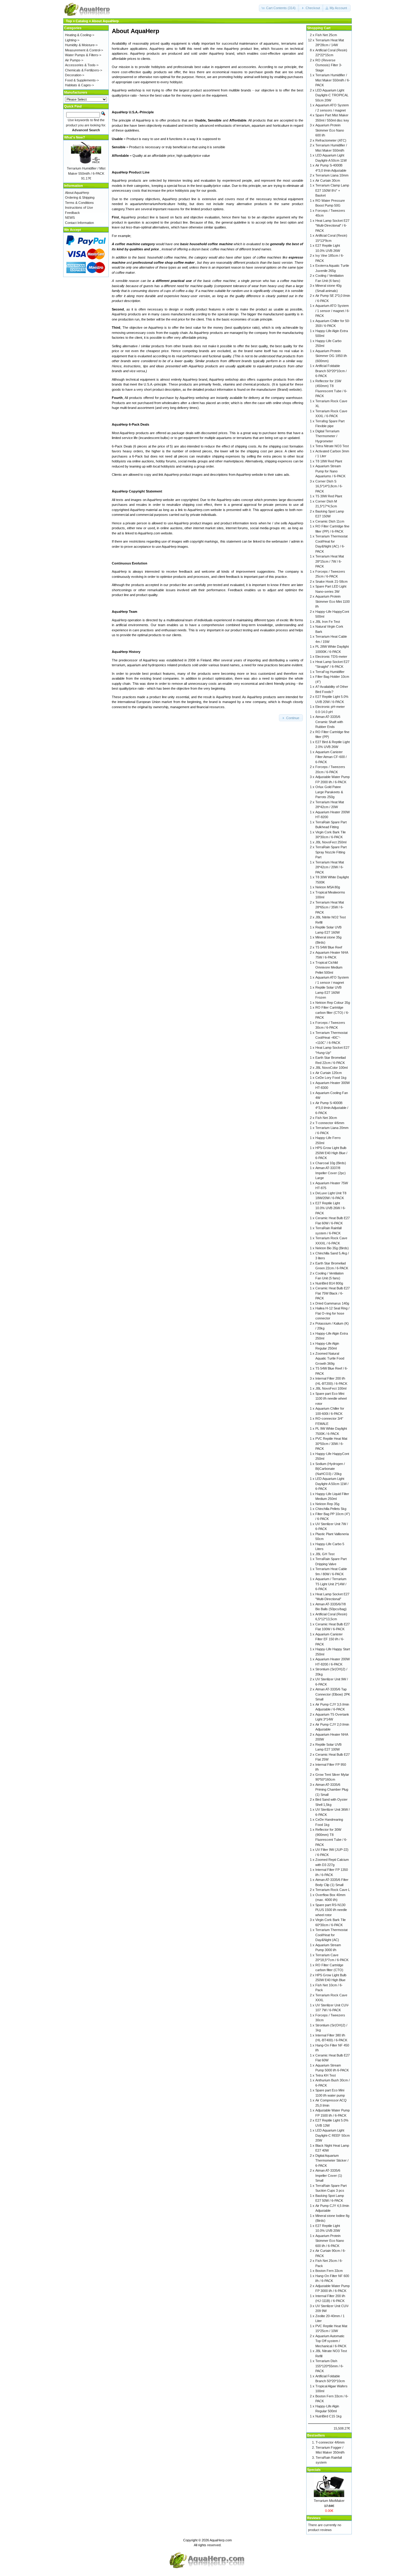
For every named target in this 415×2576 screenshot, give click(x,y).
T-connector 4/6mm (330, 1123)
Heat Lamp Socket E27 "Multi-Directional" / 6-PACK (332, 226)
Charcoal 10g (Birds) (331, 1163)
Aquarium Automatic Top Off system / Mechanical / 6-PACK (331, 2341)
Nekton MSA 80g (328, 887)
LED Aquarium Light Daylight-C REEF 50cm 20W (333, 2135)
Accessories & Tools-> (82, 65)
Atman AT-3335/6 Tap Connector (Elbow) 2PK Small (333, 1694)
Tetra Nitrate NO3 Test (332, 446)
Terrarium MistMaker (329, 2501)
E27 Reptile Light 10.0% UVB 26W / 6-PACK (331, 1208)
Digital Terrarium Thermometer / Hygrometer (327, 436)
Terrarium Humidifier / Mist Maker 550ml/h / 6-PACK (333, 80)
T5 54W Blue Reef (329, 947)
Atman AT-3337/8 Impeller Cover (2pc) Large (331, 1173)
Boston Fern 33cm (329, 2271)
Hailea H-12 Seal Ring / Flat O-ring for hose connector (332, 1313)
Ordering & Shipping (80, 197)
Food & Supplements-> (82, 80)
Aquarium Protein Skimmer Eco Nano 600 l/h (330, 130)
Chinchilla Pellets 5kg (331, 1509)
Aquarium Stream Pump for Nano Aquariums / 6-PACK (330, 471)
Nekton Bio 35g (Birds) (332, 1248)
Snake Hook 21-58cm (331, 581)
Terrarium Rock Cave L (333, 1890)
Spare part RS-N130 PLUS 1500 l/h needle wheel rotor (331, 1910)
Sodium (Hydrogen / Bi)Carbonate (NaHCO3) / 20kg (330, 1469)
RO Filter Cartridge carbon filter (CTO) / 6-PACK (332, 1012)
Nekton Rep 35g (327, 1504)
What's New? (75, 137)
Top (69, 21)
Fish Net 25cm (326, 35)
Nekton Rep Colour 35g (333, 1003)
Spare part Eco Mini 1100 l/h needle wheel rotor (331, 1399)
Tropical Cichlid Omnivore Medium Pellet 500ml (329, 967)
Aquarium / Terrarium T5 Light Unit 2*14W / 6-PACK (331, 1584)
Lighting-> (72, 40)
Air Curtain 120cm (329, 1073)
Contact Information (79, 223)
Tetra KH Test (326, 2075)
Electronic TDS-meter (331, 657)
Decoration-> (75, 75)
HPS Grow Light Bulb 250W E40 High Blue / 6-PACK (331, 1153)
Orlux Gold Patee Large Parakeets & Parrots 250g (329, 792)
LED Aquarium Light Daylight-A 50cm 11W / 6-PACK (332, 1484)
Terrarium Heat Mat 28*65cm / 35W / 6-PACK (330, 907)
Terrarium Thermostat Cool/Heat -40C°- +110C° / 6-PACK (331, 1038)
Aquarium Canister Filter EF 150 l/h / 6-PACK (330, 1639)
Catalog (82, 21)
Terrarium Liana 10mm (332, 175)
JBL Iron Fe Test (328, 622)
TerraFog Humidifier (330, 672)
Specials (314, 2470)
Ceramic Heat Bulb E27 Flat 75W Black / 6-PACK (333, 1293)
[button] (279, 8)
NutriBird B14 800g (329, 1283)
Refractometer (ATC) (331, 140)
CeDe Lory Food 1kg (331, 1078)
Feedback (72, 213)
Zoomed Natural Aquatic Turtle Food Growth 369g (330, 1358)
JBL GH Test (325, 1554)
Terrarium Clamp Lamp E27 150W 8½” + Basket (332, 190)
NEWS (70, 218)
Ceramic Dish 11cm (330, 521)
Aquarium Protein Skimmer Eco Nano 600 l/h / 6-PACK (330, 2241)
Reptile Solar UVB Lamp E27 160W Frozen (328, 992)
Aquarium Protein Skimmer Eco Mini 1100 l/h (333, 601)
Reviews (314, 2518)
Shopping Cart (319, 28)
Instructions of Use (79, 208)
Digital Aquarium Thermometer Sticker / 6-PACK (332, 2161)
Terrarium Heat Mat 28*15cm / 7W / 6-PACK (330, 561)
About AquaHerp (105, 21)
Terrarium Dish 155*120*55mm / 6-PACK (329, 2366)
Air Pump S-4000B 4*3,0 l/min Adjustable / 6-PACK (332, 1108)
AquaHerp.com (221, 2540)
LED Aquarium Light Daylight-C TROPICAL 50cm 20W (332, 95)
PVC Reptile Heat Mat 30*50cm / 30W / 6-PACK (331, 1444)
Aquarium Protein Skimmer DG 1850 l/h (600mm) (331, 356)
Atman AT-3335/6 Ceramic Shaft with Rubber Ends (329, 722)
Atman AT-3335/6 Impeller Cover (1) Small (329, 2175)
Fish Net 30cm (326, 1118)
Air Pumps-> (74, 60)
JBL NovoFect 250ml (331, 842)
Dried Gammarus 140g (332, 1303)
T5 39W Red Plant (329, 496)
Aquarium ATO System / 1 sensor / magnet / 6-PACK (333, 311)
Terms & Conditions (79, 203)
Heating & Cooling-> (80, 35)
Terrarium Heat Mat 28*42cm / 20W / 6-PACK (330, 867)
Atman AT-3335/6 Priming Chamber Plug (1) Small (332, 1790)
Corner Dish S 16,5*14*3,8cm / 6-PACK (329, 486)
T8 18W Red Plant (329, 461)
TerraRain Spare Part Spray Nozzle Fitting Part (331, 852)
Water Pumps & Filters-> (83, 55)
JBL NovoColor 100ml (331, 1068)
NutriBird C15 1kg (328, 2416)
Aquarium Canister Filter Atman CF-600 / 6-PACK (331, 757)
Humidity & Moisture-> (81, 45)
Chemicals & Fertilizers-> (84, 70)
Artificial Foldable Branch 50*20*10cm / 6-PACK (331, 371)
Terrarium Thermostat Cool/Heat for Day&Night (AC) (331, 1935)
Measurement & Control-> (84, 50)
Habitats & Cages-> (79, 85)
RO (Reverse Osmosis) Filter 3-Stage (329, 65)
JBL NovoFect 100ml (331, 1388)
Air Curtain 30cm (328, 180)
